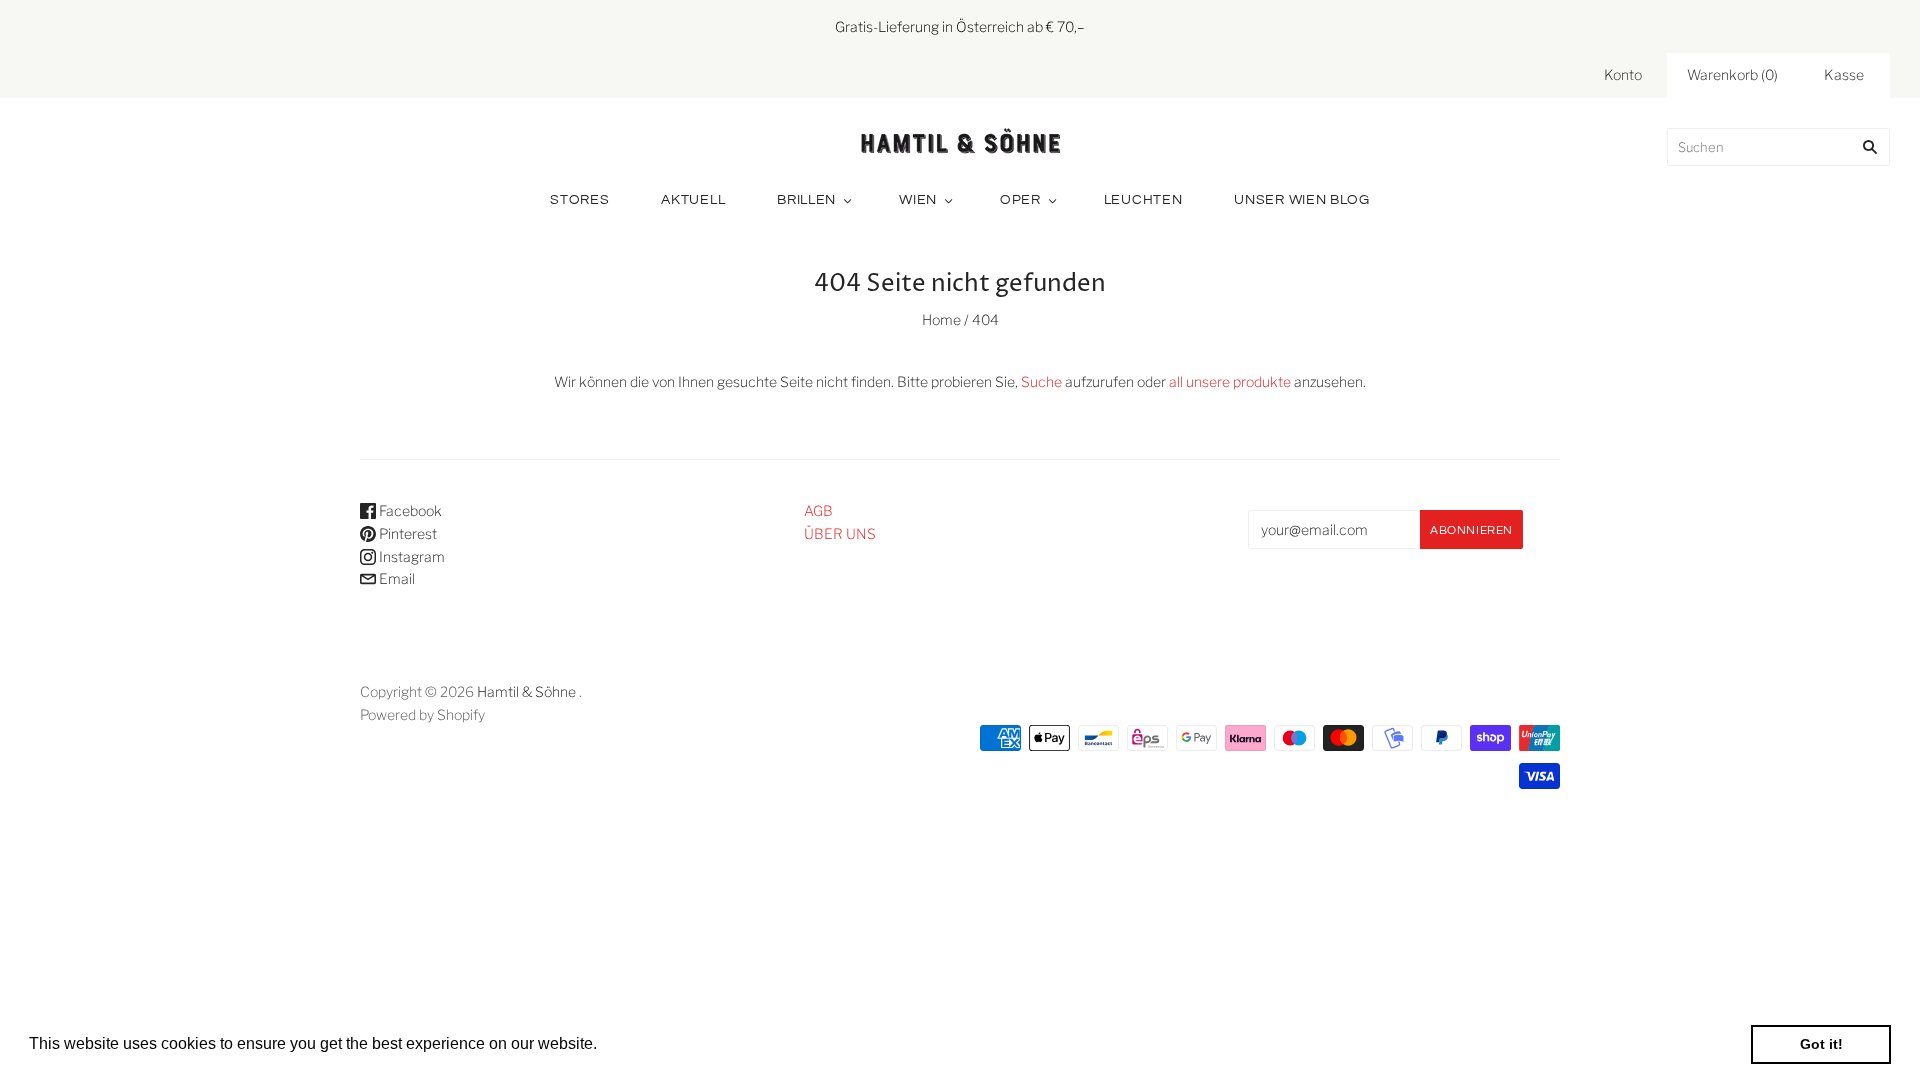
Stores (579, 200)
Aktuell (693, 200)
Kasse (1844, 74)
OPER (1020, 200)
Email (395, 578)
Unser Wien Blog (1302, 200)
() (1732, 74)
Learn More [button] (644, 1043)
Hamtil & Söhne (526, 691)
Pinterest (406, 533)
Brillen (806, 200)
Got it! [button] (1821, 1044)
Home (941, 319)
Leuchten (1143, 200)
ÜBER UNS (840, 533)
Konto (1623, 74)
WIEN (918, 200)
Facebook (409, 510)
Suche (1041, 381)
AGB (818, 510)
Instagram (410, 556)
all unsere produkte (1230, 381)
